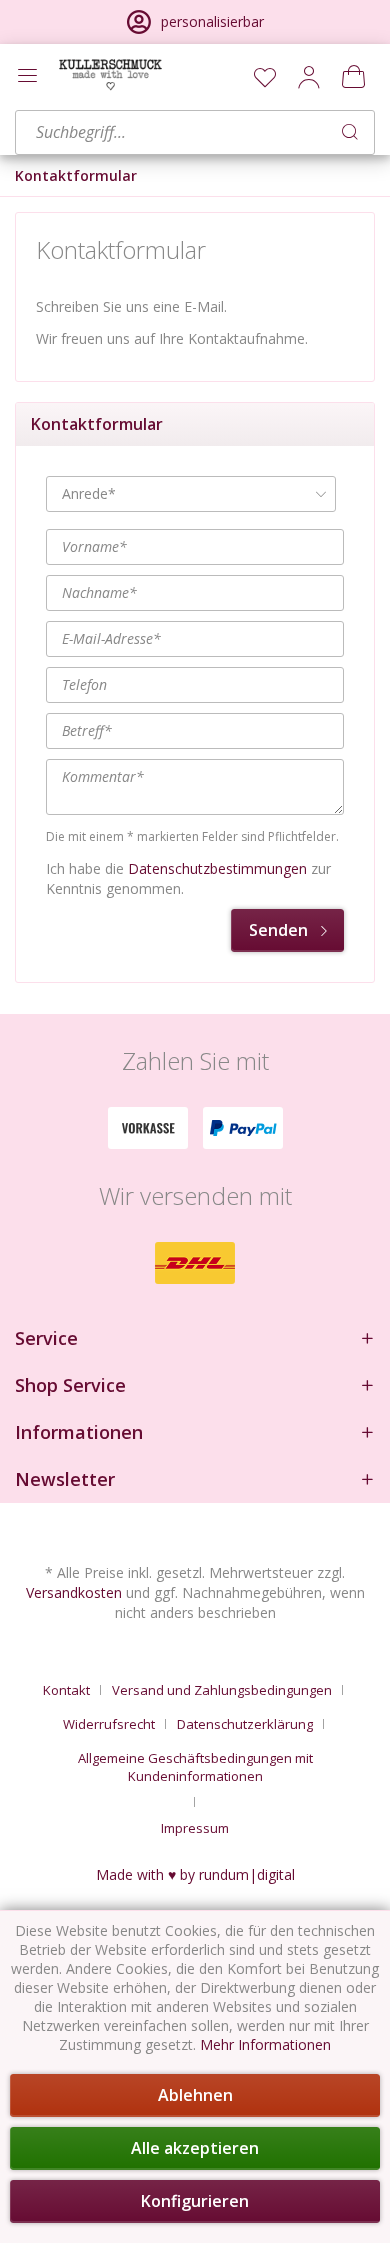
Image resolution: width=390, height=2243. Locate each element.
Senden (278, 930)
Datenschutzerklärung (245, 1724)
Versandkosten (74, 1592)
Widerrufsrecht (109, 1724)
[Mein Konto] (309, 77)
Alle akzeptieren (195, 2148)
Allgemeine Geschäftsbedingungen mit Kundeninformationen (195, 1767)
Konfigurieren (195, 2201)
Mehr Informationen (265, 2044)
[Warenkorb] (353, 77)
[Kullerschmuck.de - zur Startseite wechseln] (110, 75)
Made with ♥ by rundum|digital (195, 1874)
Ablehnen (195, 2095)
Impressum (195, 1828)
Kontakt (66, 1690)
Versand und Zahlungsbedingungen (222, 1690)
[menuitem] (265, 77)
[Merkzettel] (265, 77)
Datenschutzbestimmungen (217, 868)
